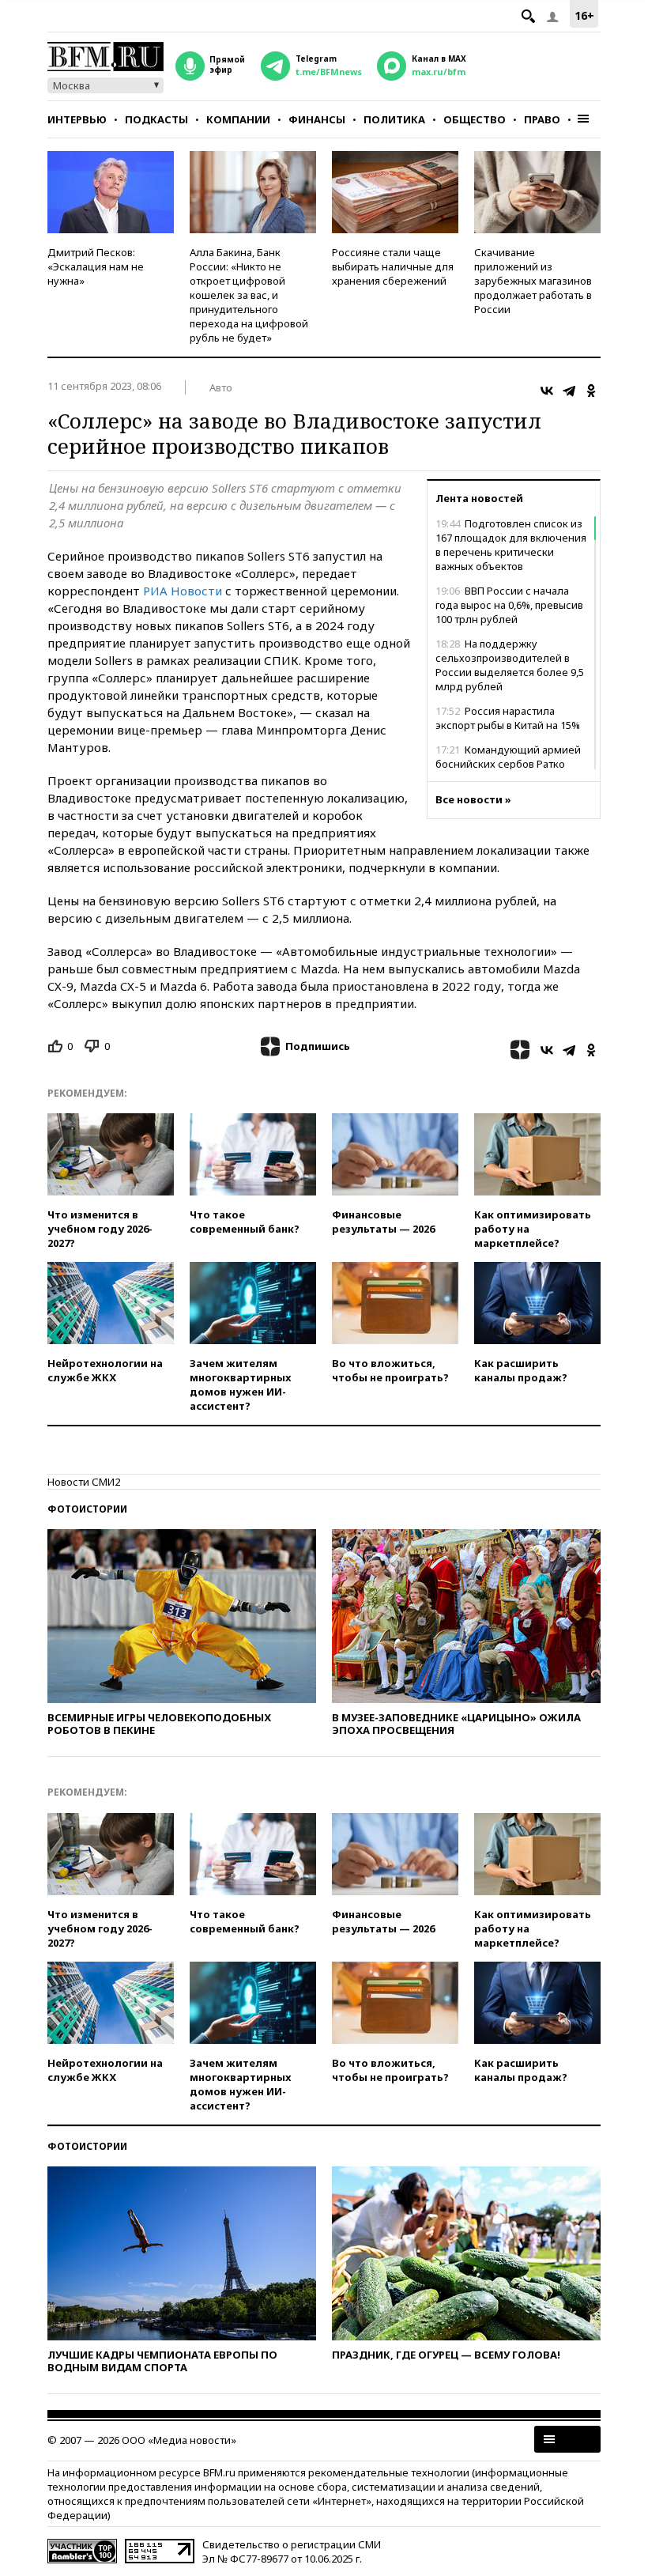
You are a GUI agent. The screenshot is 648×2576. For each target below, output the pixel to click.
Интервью (77, 119)
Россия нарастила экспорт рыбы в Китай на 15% (508, 718)
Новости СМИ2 (84, 1482)
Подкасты (156, 119)
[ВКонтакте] (547, 391)
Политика (394, 119)
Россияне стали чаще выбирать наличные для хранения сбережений (393, 266)
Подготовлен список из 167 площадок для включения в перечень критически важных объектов (511, 545)
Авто (221, 387)
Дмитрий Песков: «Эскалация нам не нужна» (96, 266)
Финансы (317, 119)
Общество (475, 119)
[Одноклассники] (591, 391)
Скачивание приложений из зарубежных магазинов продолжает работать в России (533, 281)
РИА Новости (183, 591)
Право (542, 119)
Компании (238, 119)
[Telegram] (569, 391)
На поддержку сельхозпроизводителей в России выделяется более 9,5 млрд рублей (510, 665)
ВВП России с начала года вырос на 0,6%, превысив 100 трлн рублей (509, 605)
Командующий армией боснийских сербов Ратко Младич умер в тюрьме (508, 764)
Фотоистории (87, 1509)
